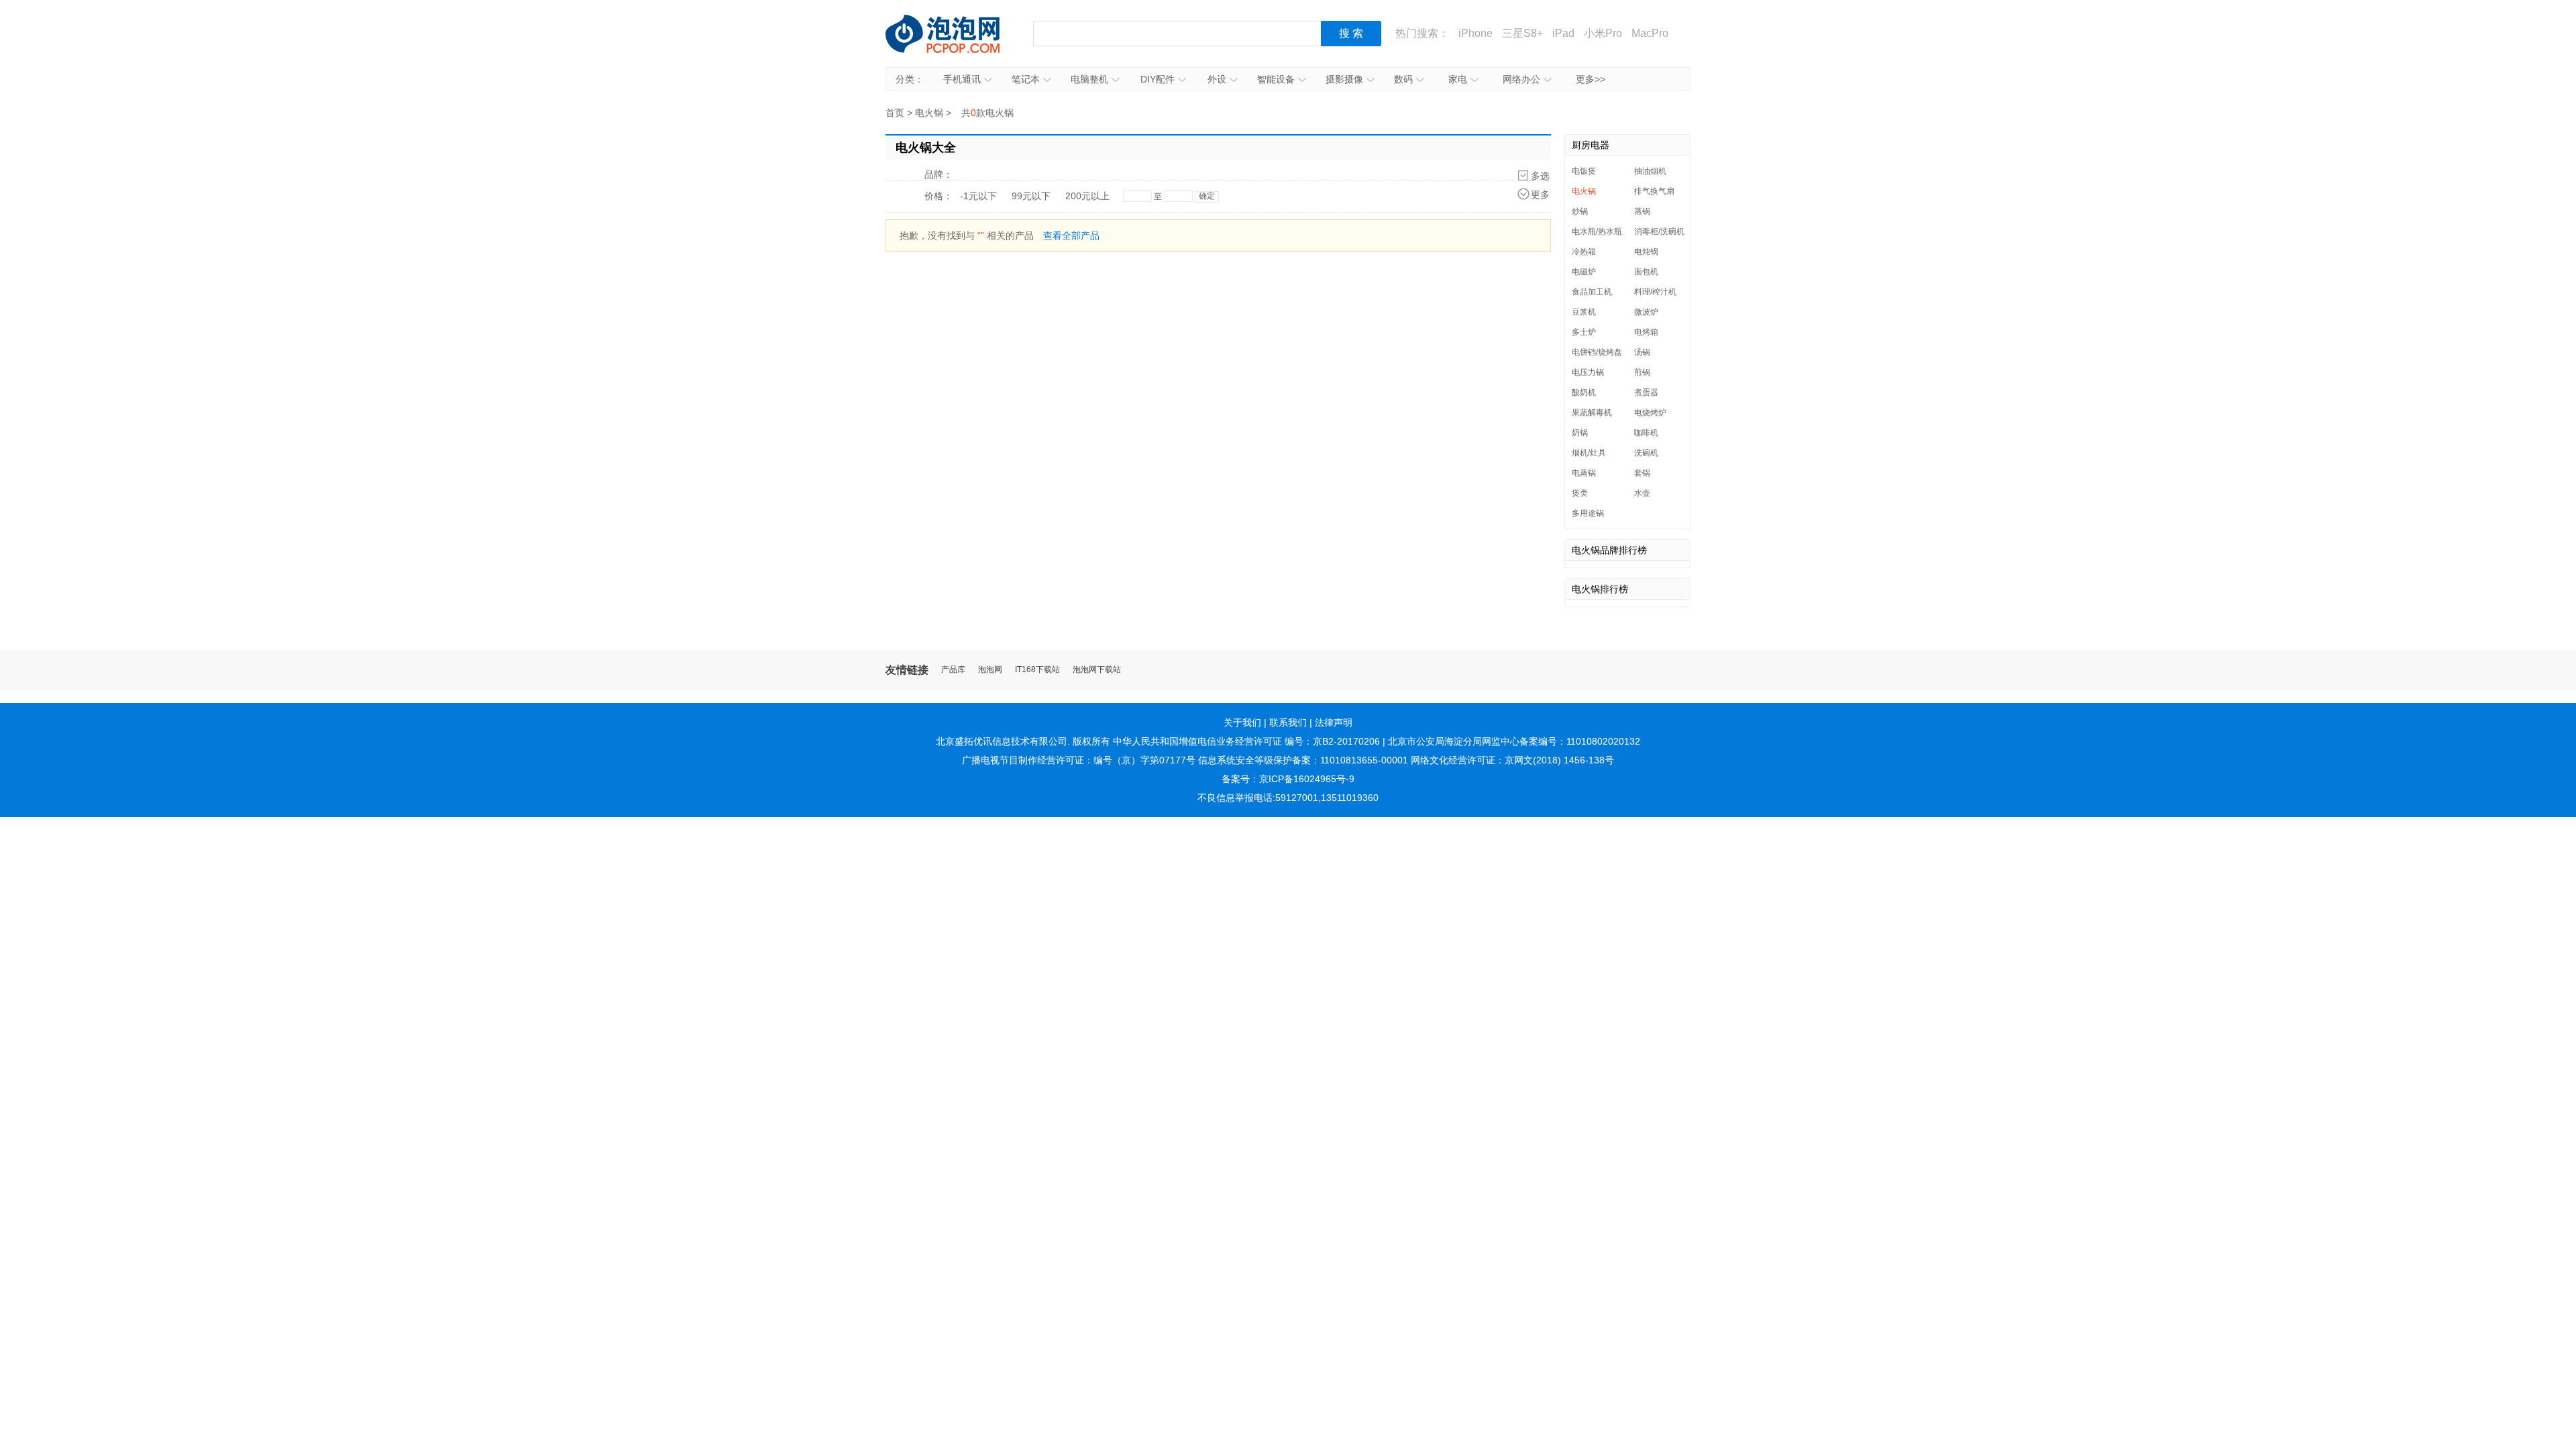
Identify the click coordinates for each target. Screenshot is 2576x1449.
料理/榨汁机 (1655, 292)
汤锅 (1642, 352)
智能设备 (1276, 79)
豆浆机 (1584, 312)
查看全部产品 (1071, 235)
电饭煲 (1584, 171)
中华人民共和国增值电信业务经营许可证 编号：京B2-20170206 (1246, 741)
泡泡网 (990, 670)
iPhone (1475, 33)
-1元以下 (978, 196)
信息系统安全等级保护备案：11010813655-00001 (1303, 760)
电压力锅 (1588, 372)
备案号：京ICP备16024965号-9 (1288, 779)
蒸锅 (1642, 211)
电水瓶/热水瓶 (1597, 231)
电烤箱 (1646, 332)
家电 (1458, 79)
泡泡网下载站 (1097, 670)
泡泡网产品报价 (956, 34)
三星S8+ (1522, 33)
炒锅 (1580, 211)
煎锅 (1642, 372)
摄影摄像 (1344, 79)
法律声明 (1334, 722)
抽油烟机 (1650, 171)
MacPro (1650, 33)
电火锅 (929, 113)
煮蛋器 (1646, 392)
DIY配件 (1158, 79)
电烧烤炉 (1650, 413)
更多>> (1591, 79)
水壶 (1642, 493)
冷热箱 (1584, 252)
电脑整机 (1089, 79)
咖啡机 (1646, 433)
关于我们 (1242, 722)
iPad (1563, 33)
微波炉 (1646, 312)
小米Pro (1603, 33)
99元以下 (1031, 196)
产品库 (953, 670)
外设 (1217, 79)
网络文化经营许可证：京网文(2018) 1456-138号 (1512, 760)
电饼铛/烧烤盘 (1597, 352)
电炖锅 (1646, 252)
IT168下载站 (1037, 670)
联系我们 (1288, 722)
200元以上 (1087, 196)
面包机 (1646, 272)
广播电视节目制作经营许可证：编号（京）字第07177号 (1079, 760)
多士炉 (1584, 332)
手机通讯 (962, 79)
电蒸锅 (1584, 473)
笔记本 (1026, 79)
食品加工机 (1592, 292)
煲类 (1580, 493)
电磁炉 (1584, 272)
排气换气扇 (1654, 191)
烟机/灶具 (1589, 453)
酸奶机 (1584, 392)
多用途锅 (1588, 513)
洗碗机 (1646, 453)
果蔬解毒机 (1592, 413)
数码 (1403, 79)
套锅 (1642, 473)
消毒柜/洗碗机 (1659, 231)
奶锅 (1580, 433)
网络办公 (1521, 79)
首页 (895, 113)
